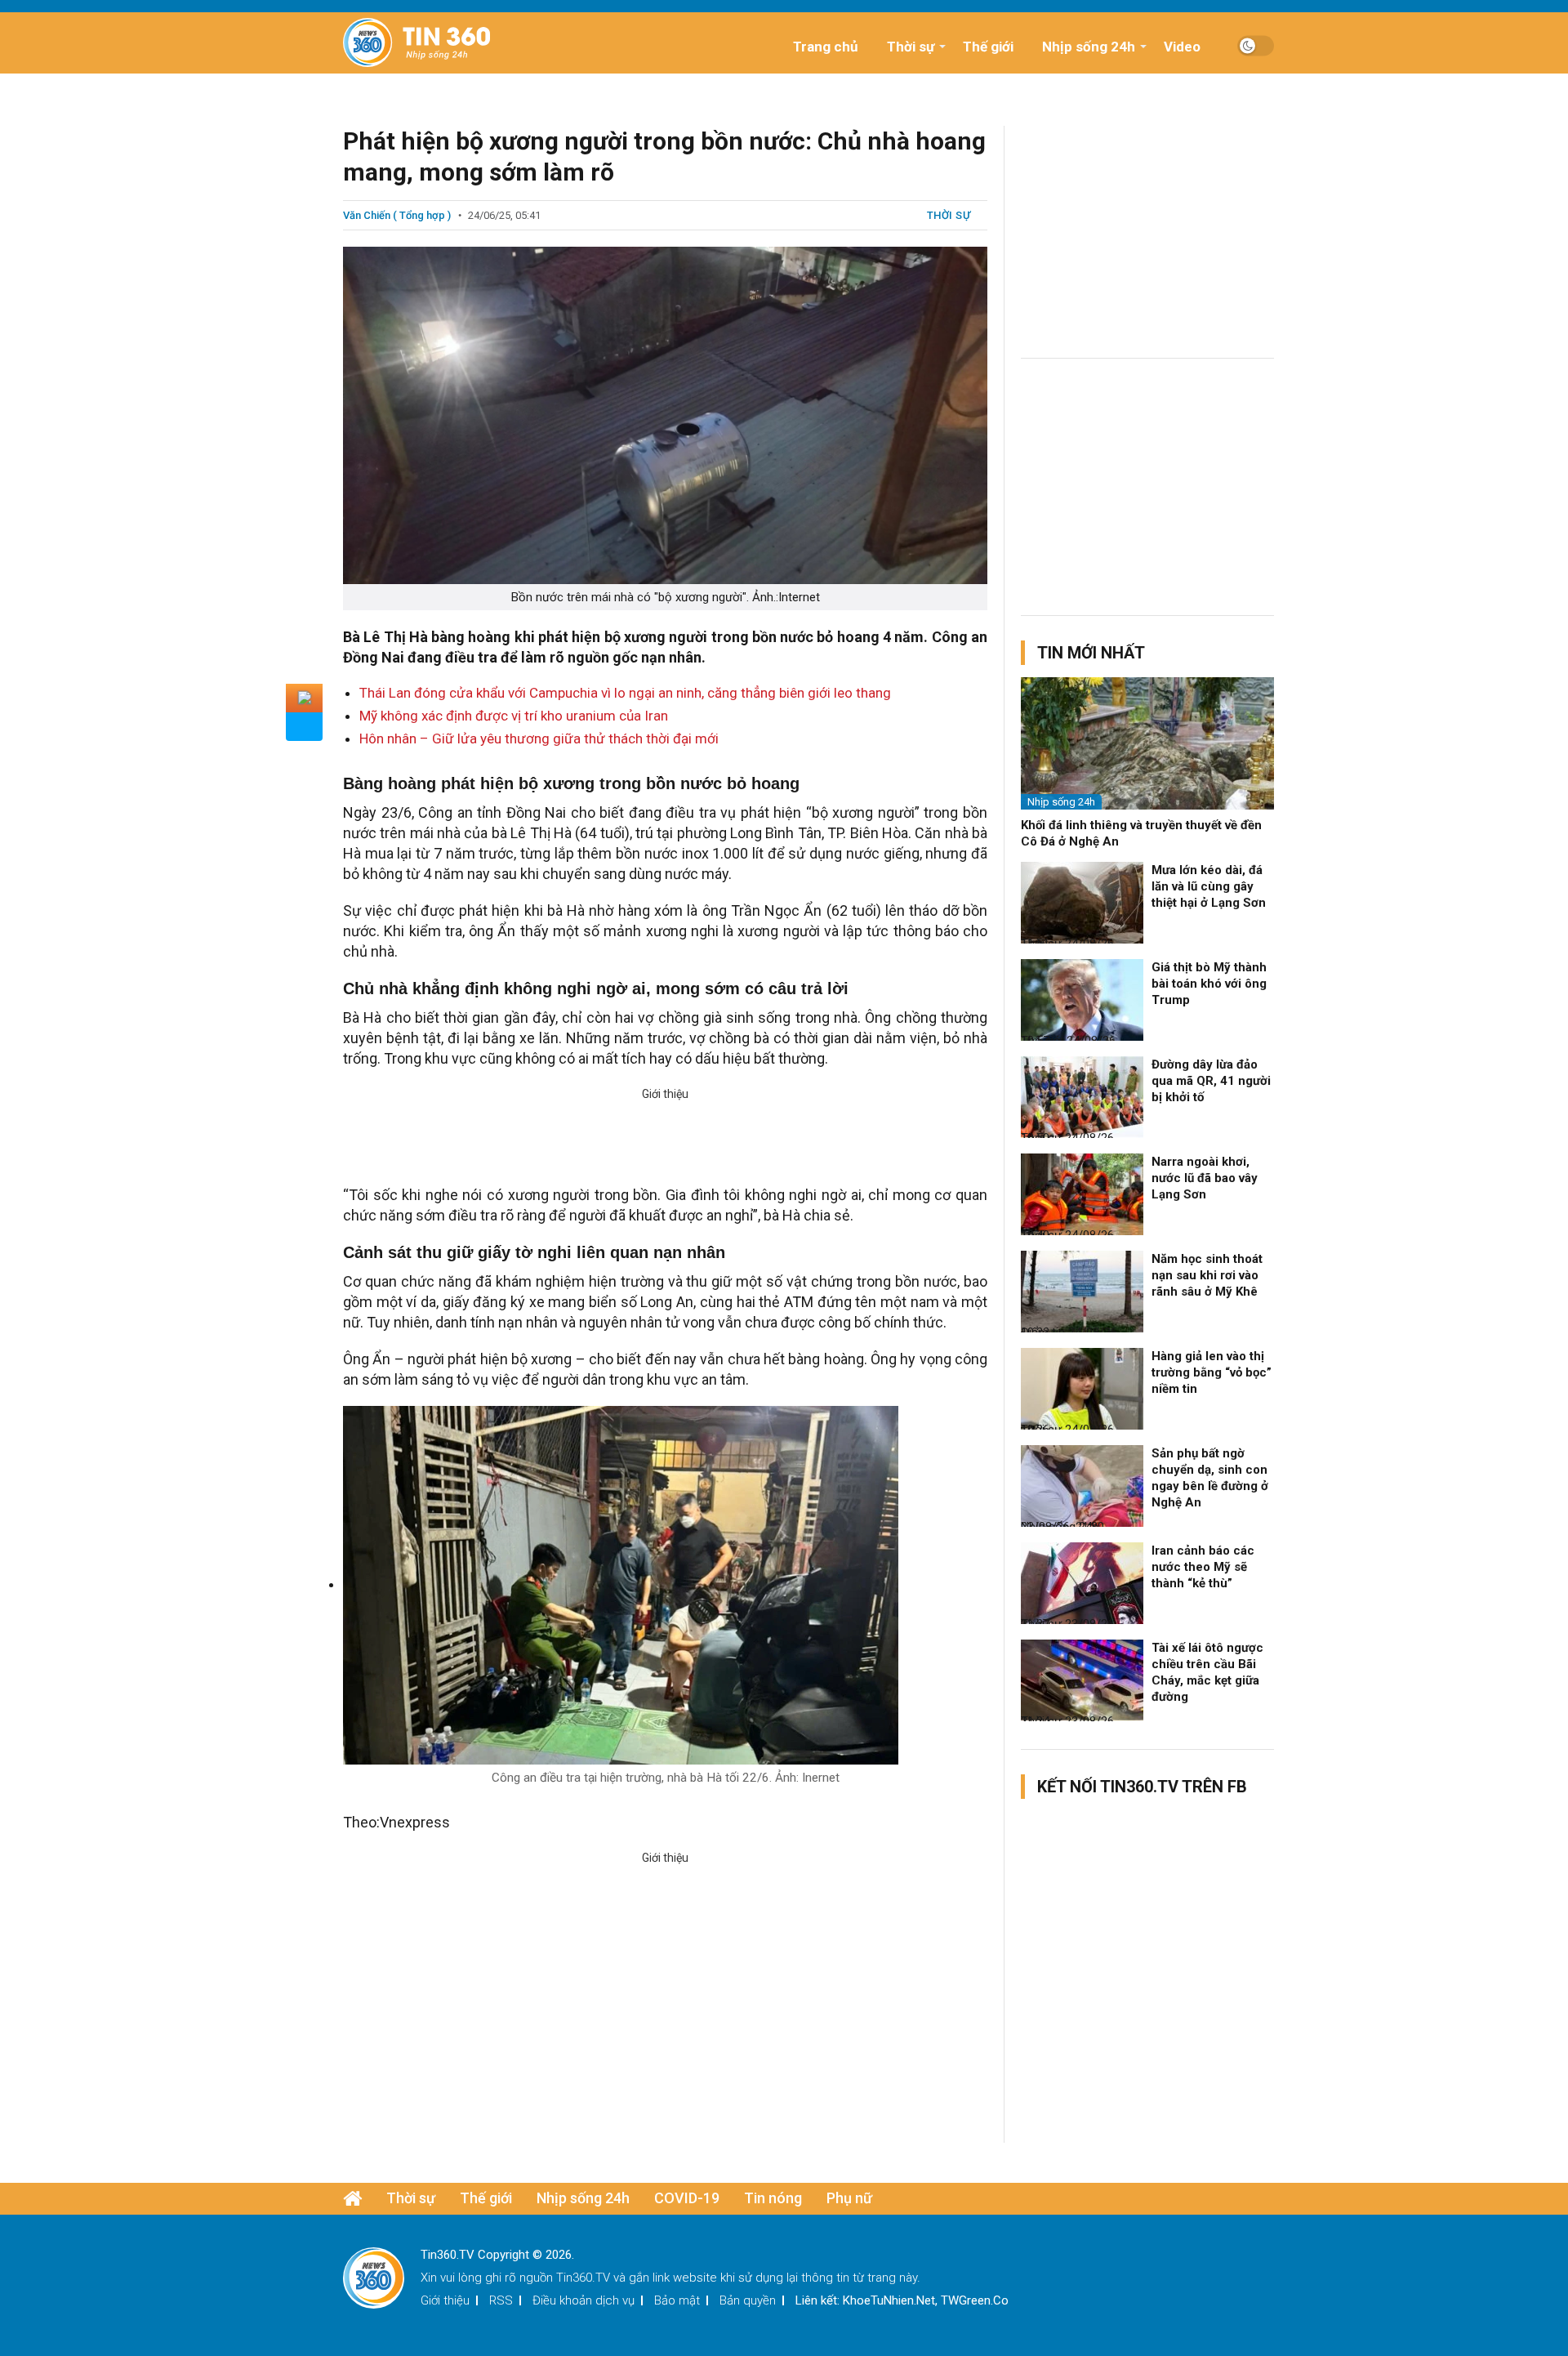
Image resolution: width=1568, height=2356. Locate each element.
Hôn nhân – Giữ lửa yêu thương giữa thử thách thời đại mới (539, 738)
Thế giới (988, 47)
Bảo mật (677, 2300)
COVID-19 (687, 2198)
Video (1182, 47)
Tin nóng (773, 2198)
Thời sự (911, 47)
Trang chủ (826, 47)
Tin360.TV (583, 2278)
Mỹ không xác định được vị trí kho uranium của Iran (514, 716)
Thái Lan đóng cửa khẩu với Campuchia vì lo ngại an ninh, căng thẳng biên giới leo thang (625, 693)
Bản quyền (748, 2300)
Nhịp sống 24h (1089, 47)
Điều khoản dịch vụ (584, 2300)
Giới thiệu (445, 2300)
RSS (501, 2300)
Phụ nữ (849, 2198)
